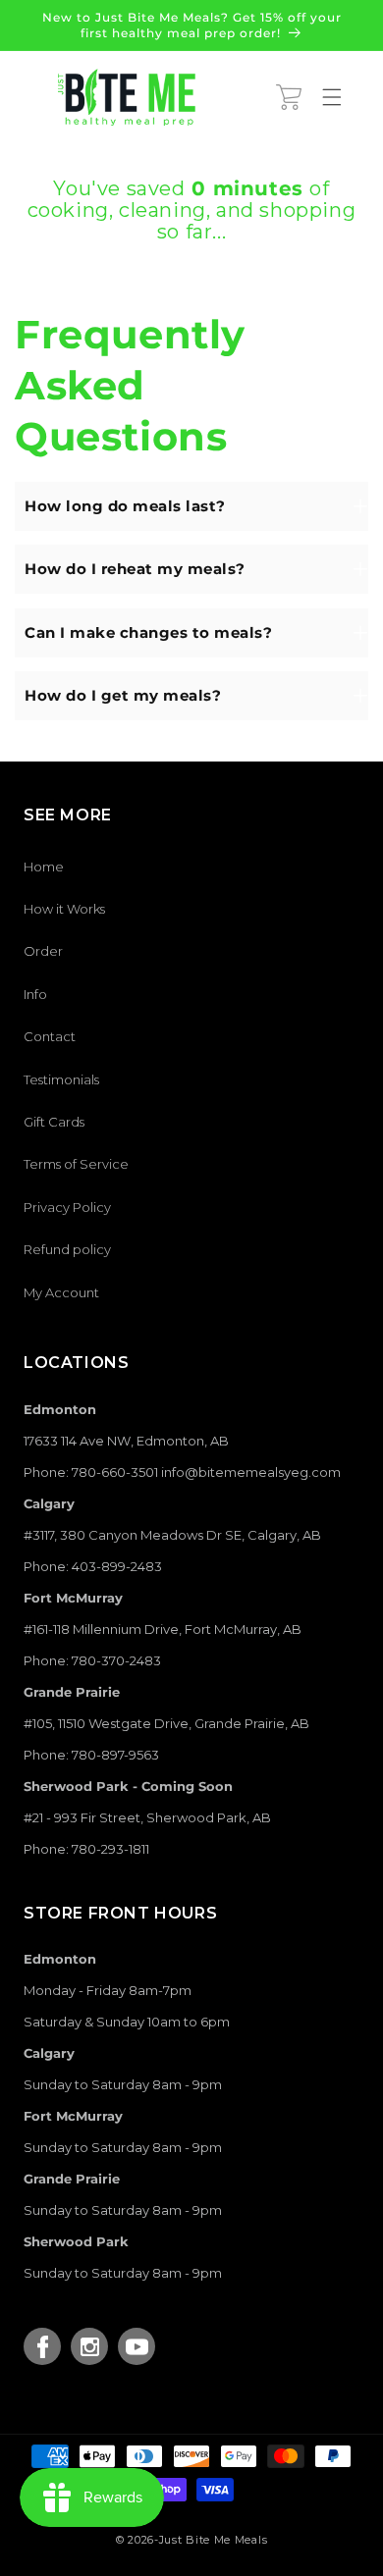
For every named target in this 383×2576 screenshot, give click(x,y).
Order (43, 951)
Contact (50, 1036)
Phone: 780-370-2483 (92, 1660)
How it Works (64, 909)
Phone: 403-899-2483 (93, 1566)
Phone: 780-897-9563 (91, 1755)
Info (35, 994)
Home (44, 867)
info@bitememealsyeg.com (251, 1472)
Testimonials (61, 1079)
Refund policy (67, 1249)
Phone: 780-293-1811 (86, 1849)
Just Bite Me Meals (214, 2540)
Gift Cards (54, 1122)
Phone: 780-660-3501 (91, 1472)
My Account (61, 1292)
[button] (289, 97)
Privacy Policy (67, 1207)
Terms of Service (76, 1164)
